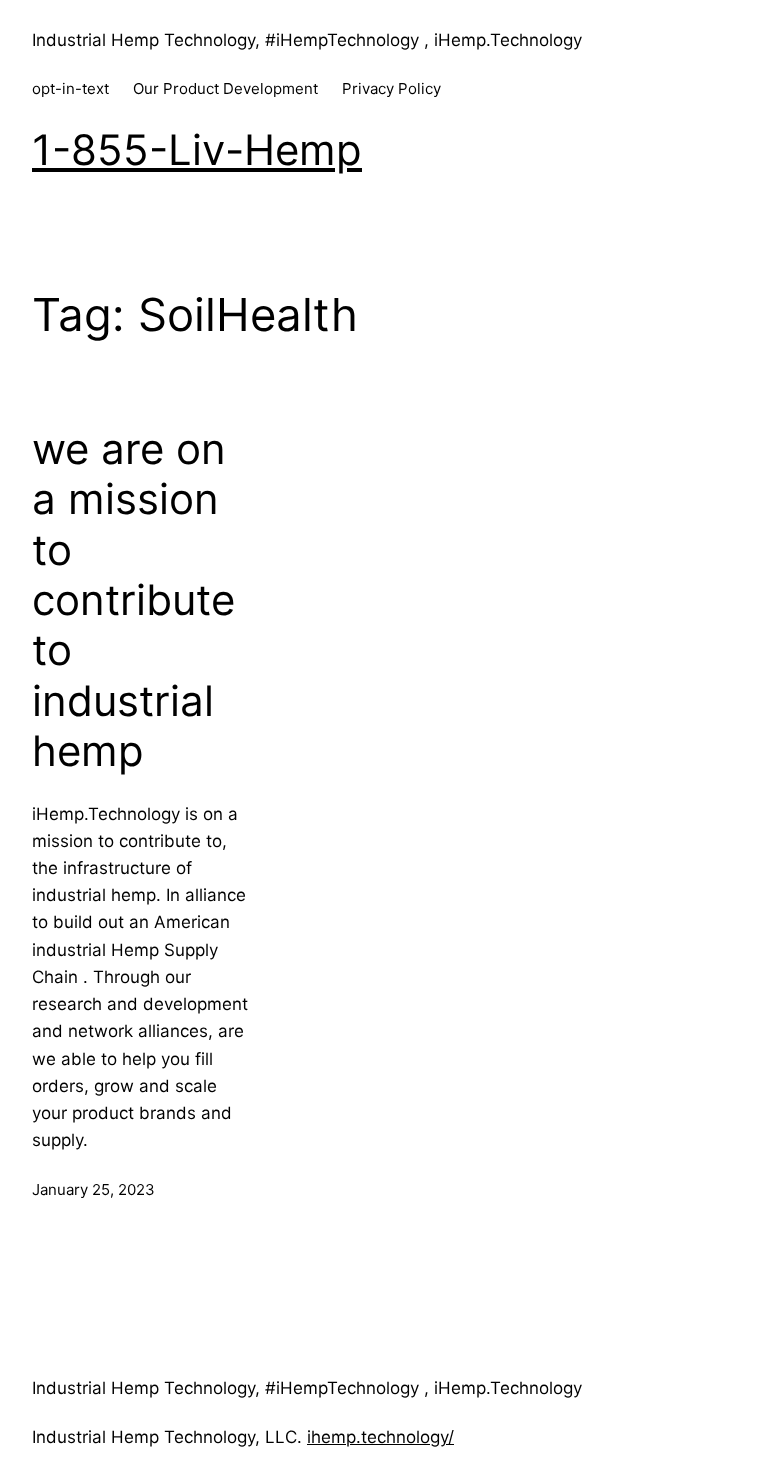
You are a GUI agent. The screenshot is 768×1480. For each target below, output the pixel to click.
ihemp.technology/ (380, 1437)
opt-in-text (70, 88)
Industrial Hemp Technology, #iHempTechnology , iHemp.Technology (307, 40)
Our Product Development (225, 88)
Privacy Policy (391, 88)
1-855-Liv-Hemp (197, 149)
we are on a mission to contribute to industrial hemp (133, 600)
